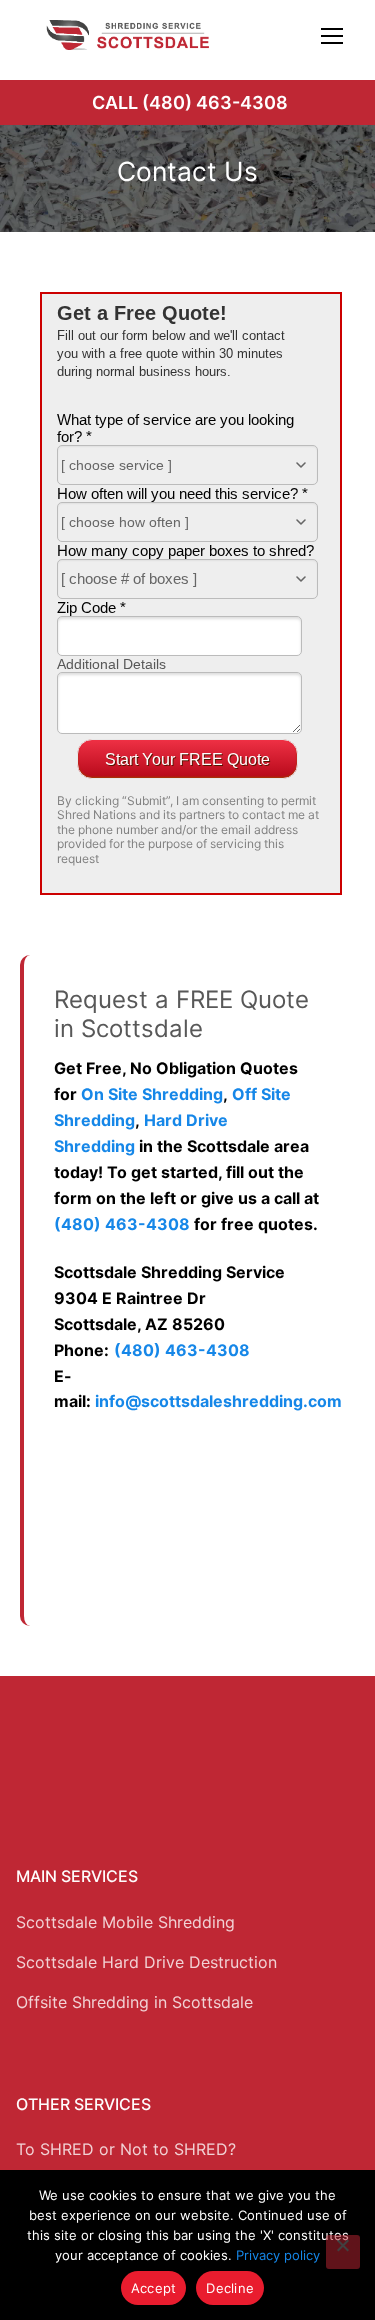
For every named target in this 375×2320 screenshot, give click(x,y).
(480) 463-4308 (122, 1224)
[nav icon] (332, 35)
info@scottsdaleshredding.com (218, 1401)
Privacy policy (278, 2255)
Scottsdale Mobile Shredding (125, 1922)
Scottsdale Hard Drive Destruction (146, 1962)
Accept (154, 2288)
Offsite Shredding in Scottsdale (134, 2002)
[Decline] (343, 2252)
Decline (230, 2288)
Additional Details (111, 664)
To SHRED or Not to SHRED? (126, 2149)
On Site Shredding (152, 1094)
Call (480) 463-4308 (190, 102)
